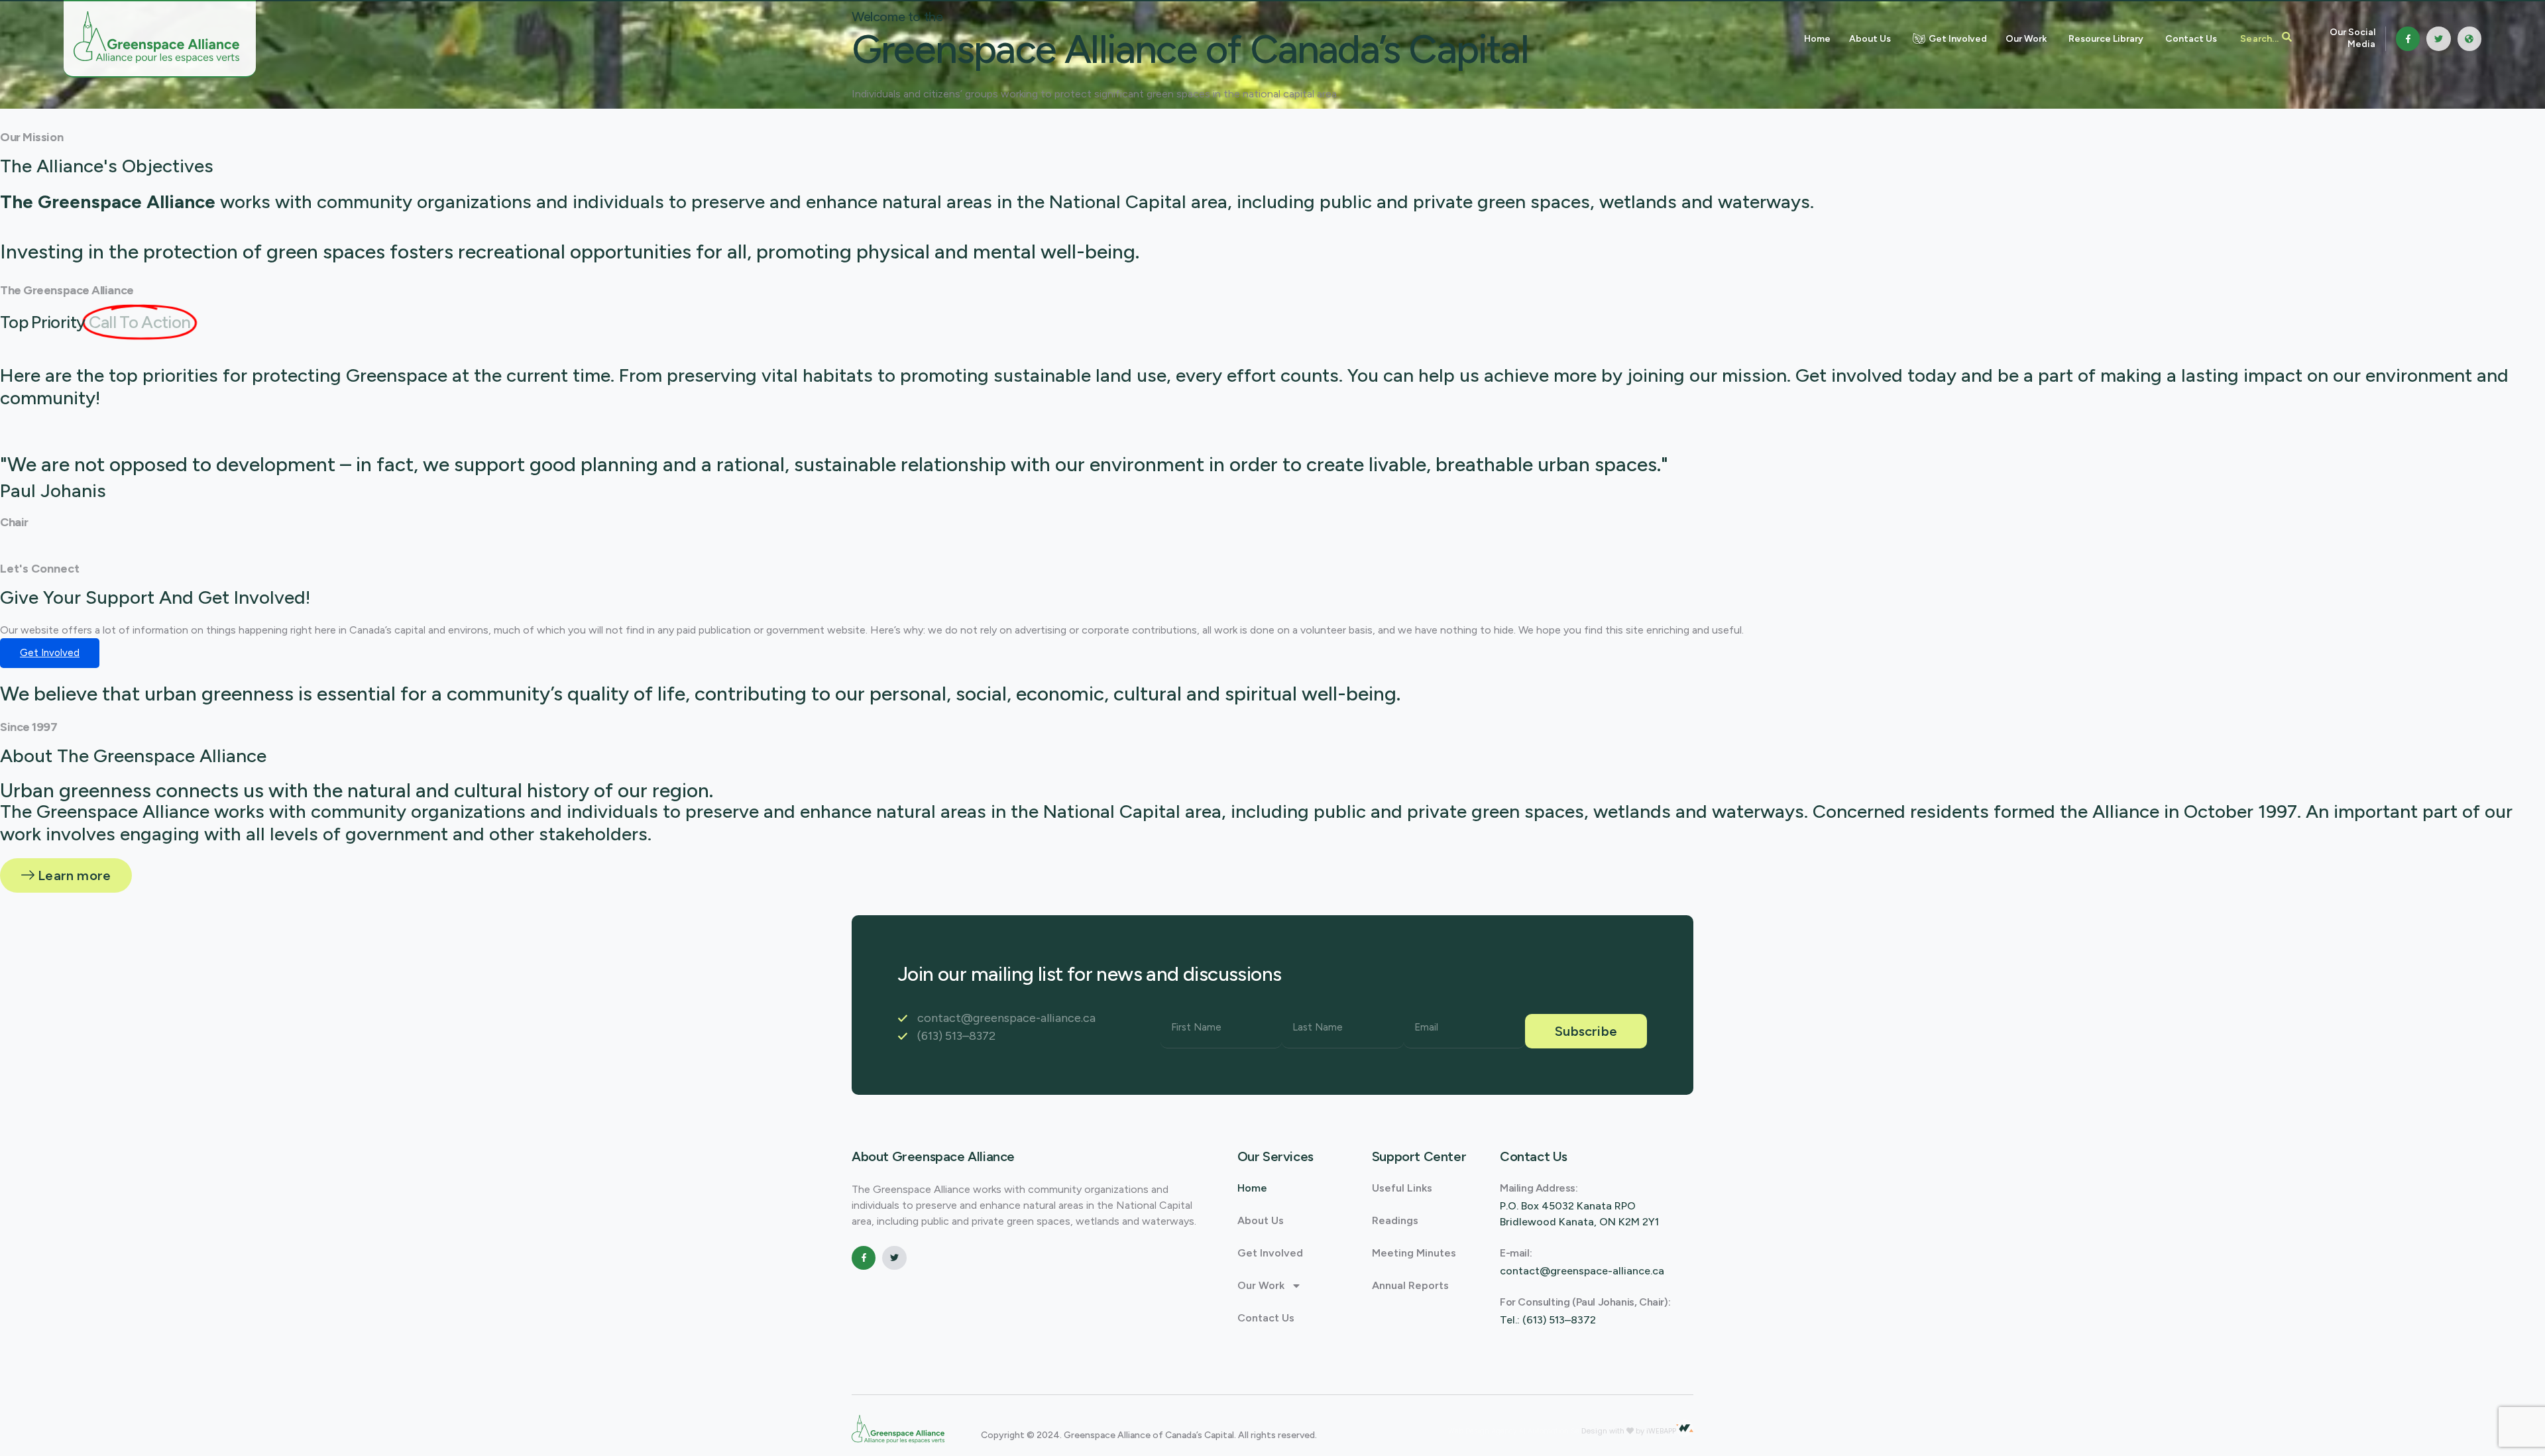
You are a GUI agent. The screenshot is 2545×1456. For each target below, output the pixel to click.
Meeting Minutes (1414, 1253)
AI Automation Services (1560, 1431)
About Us (1261, 1220)
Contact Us (1266, 1318)
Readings (1395, 1220)
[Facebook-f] (2408, 38)
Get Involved (1270, 1253)
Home (1252, 1188)
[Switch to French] (2469, 38)
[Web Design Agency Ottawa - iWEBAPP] (1685, 1428)
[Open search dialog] (2266, 38)
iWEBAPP (1661, 1431)
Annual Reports (1410, 1285)
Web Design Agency (1484, 1431)
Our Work (1261, 1285)
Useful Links (1402, 1188)
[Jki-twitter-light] (2438, 38)
